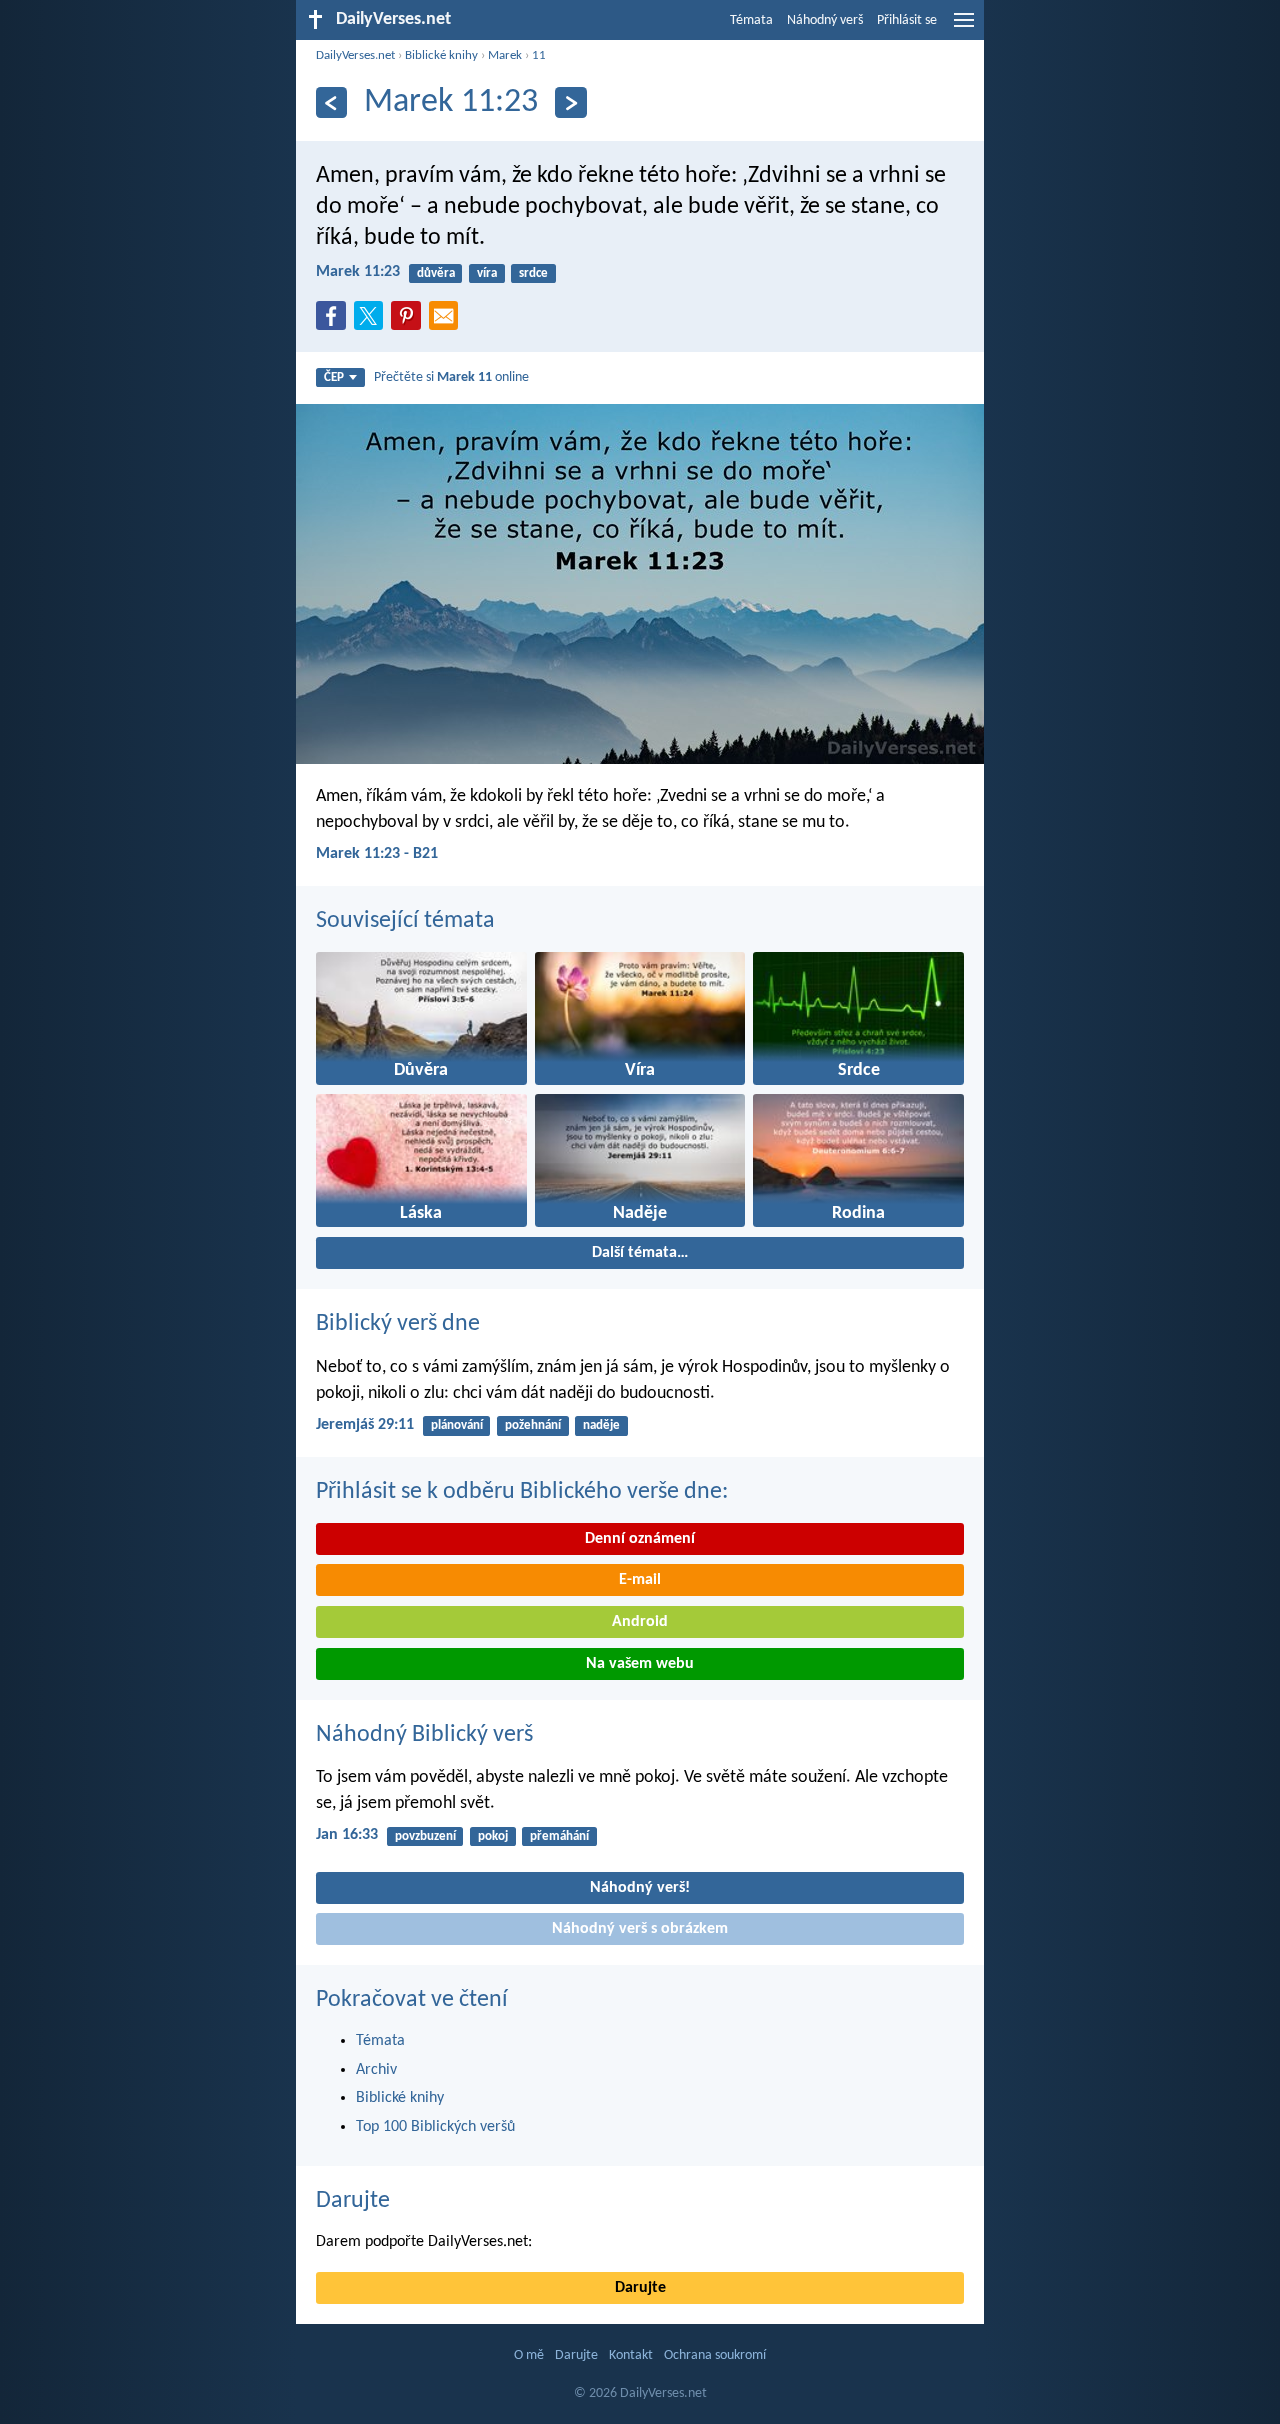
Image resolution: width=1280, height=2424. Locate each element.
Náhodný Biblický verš (424, 1735)
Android (640, 1622)
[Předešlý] (331, 102)
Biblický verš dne (398, 1324)
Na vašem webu (640, 1664)
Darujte (353, 2201)
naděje (601, 1425)
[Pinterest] (410, 322)
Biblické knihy (441, 55)
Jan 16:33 (347, 1835)
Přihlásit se (907, 20)
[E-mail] (448, 322)
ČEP (334, 377)
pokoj (493, 1836)
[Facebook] (335, 322)
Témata (751, 20)
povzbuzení (425, 1836)
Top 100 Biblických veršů (435, 2127)
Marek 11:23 (358, 272)
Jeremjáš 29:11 (365, 1425)
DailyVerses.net (355, 55)
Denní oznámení (640, 1539)
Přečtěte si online (451, 377)
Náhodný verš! (640, 1888)
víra (487, 273)
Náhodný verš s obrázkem (640, 1929)
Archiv (376, 2070)
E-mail (640, 1580)
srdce (533, 273)
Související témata (405, 921)
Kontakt (631, 2355)
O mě (529, 2355)
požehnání (533, 1425)
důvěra (436, 273)
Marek (505, 55)
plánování (457, 1425)
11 (539, 55)
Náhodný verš (825, 20)
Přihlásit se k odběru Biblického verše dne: (522, 1492)
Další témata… (640, 1253)
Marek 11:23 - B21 (377, 854)
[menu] (964, 28)
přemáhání (559, 1836)
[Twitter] (373, 322)
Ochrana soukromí (715, 2355)
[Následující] (570, 102)
